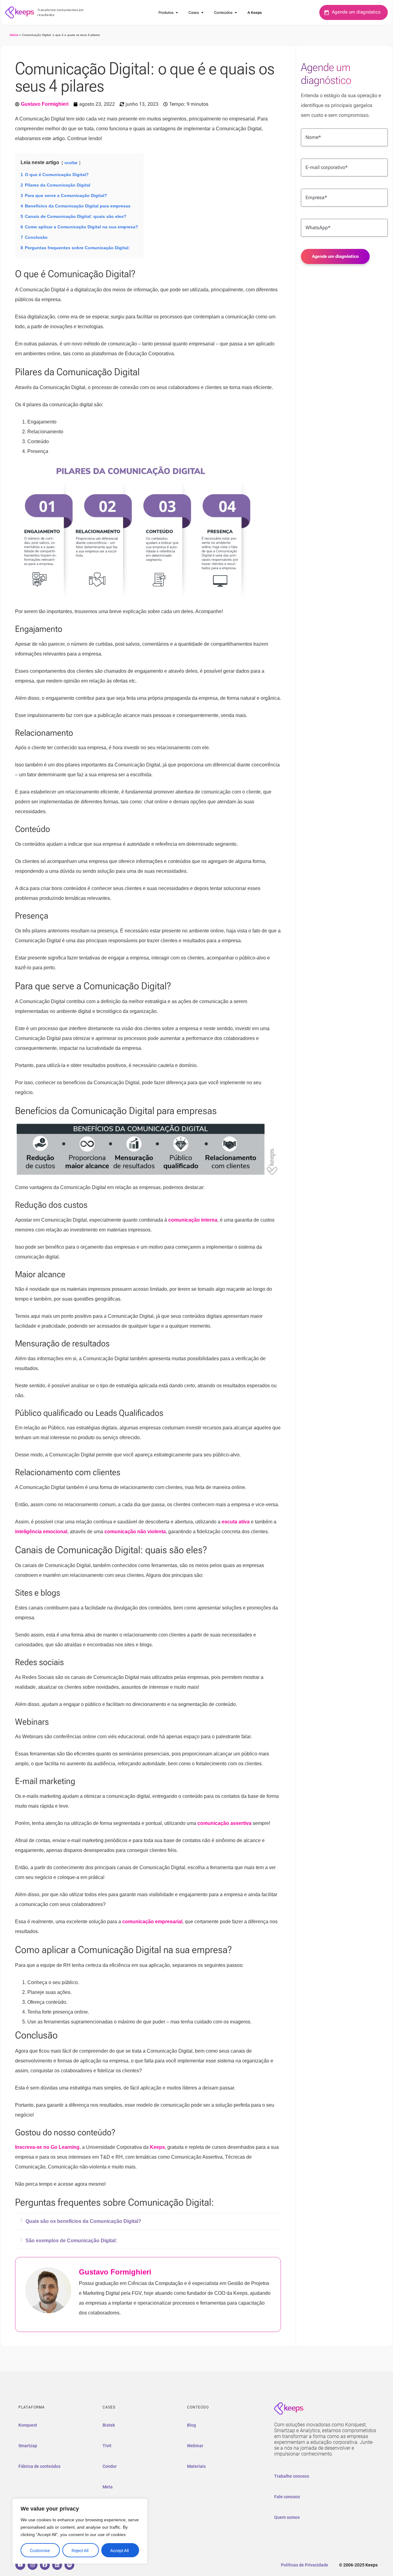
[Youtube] (20, 2565)
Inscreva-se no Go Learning (47, 2147)
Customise (40, 2550)
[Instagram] (33, 2565)
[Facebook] (45, 2565)
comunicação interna (193, 1220)
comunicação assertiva (224, 1823)
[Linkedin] (57, 2565)
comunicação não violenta (135, 1532)
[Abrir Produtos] (177, 13)
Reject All (80, 2550)
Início (14, 35)
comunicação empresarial (152, 1922)
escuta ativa (236, 1522)
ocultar (71, 163)
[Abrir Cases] (202, 13)
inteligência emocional (41, 1532)
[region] (80, 2531)
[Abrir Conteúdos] (236, 13)
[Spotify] (69, 2565)
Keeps (157, 2147)
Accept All (119, 2550)
